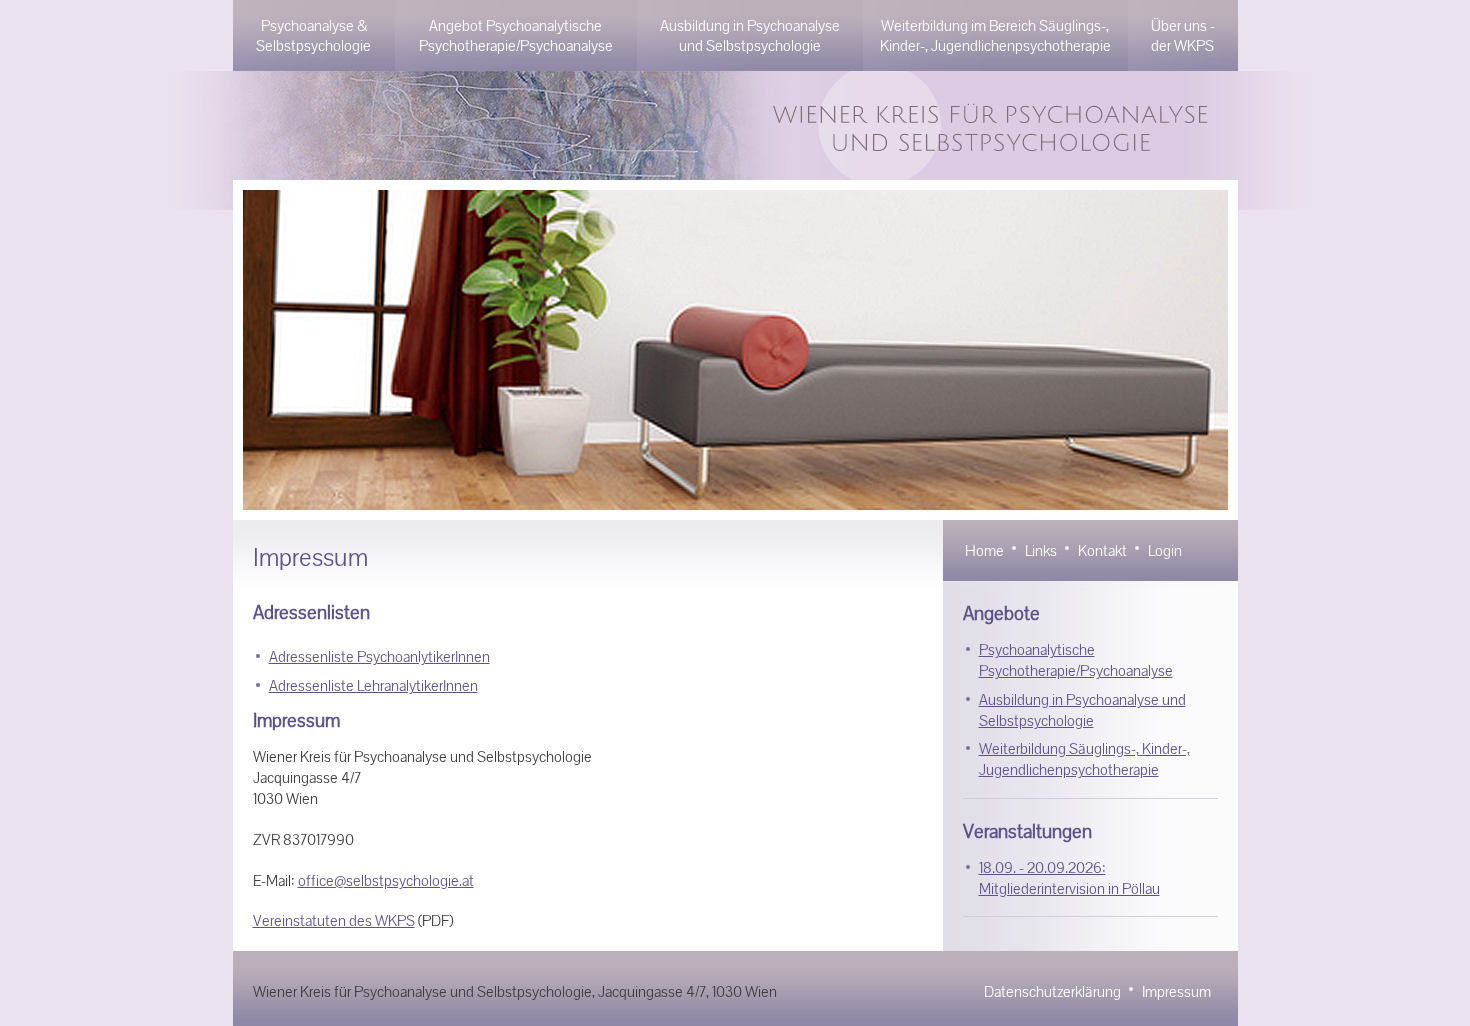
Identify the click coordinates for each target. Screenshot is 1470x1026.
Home (984, 550)
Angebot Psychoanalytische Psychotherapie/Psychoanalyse (516, 35)
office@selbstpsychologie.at (386, 880)
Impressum (1176, 991)
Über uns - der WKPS (1183, 35)
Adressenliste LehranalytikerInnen (373, 685)
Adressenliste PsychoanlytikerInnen (379, 656)
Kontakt (1102, 550)
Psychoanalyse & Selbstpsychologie (313, 35)
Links (1041, 550)
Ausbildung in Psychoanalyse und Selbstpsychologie (750, 35)
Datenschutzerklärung (1052, 991)
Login (1165, 550)
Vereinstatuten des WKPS (334, 920)
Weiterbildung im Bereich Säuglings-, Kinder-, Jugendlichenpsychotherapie (995, 35)
